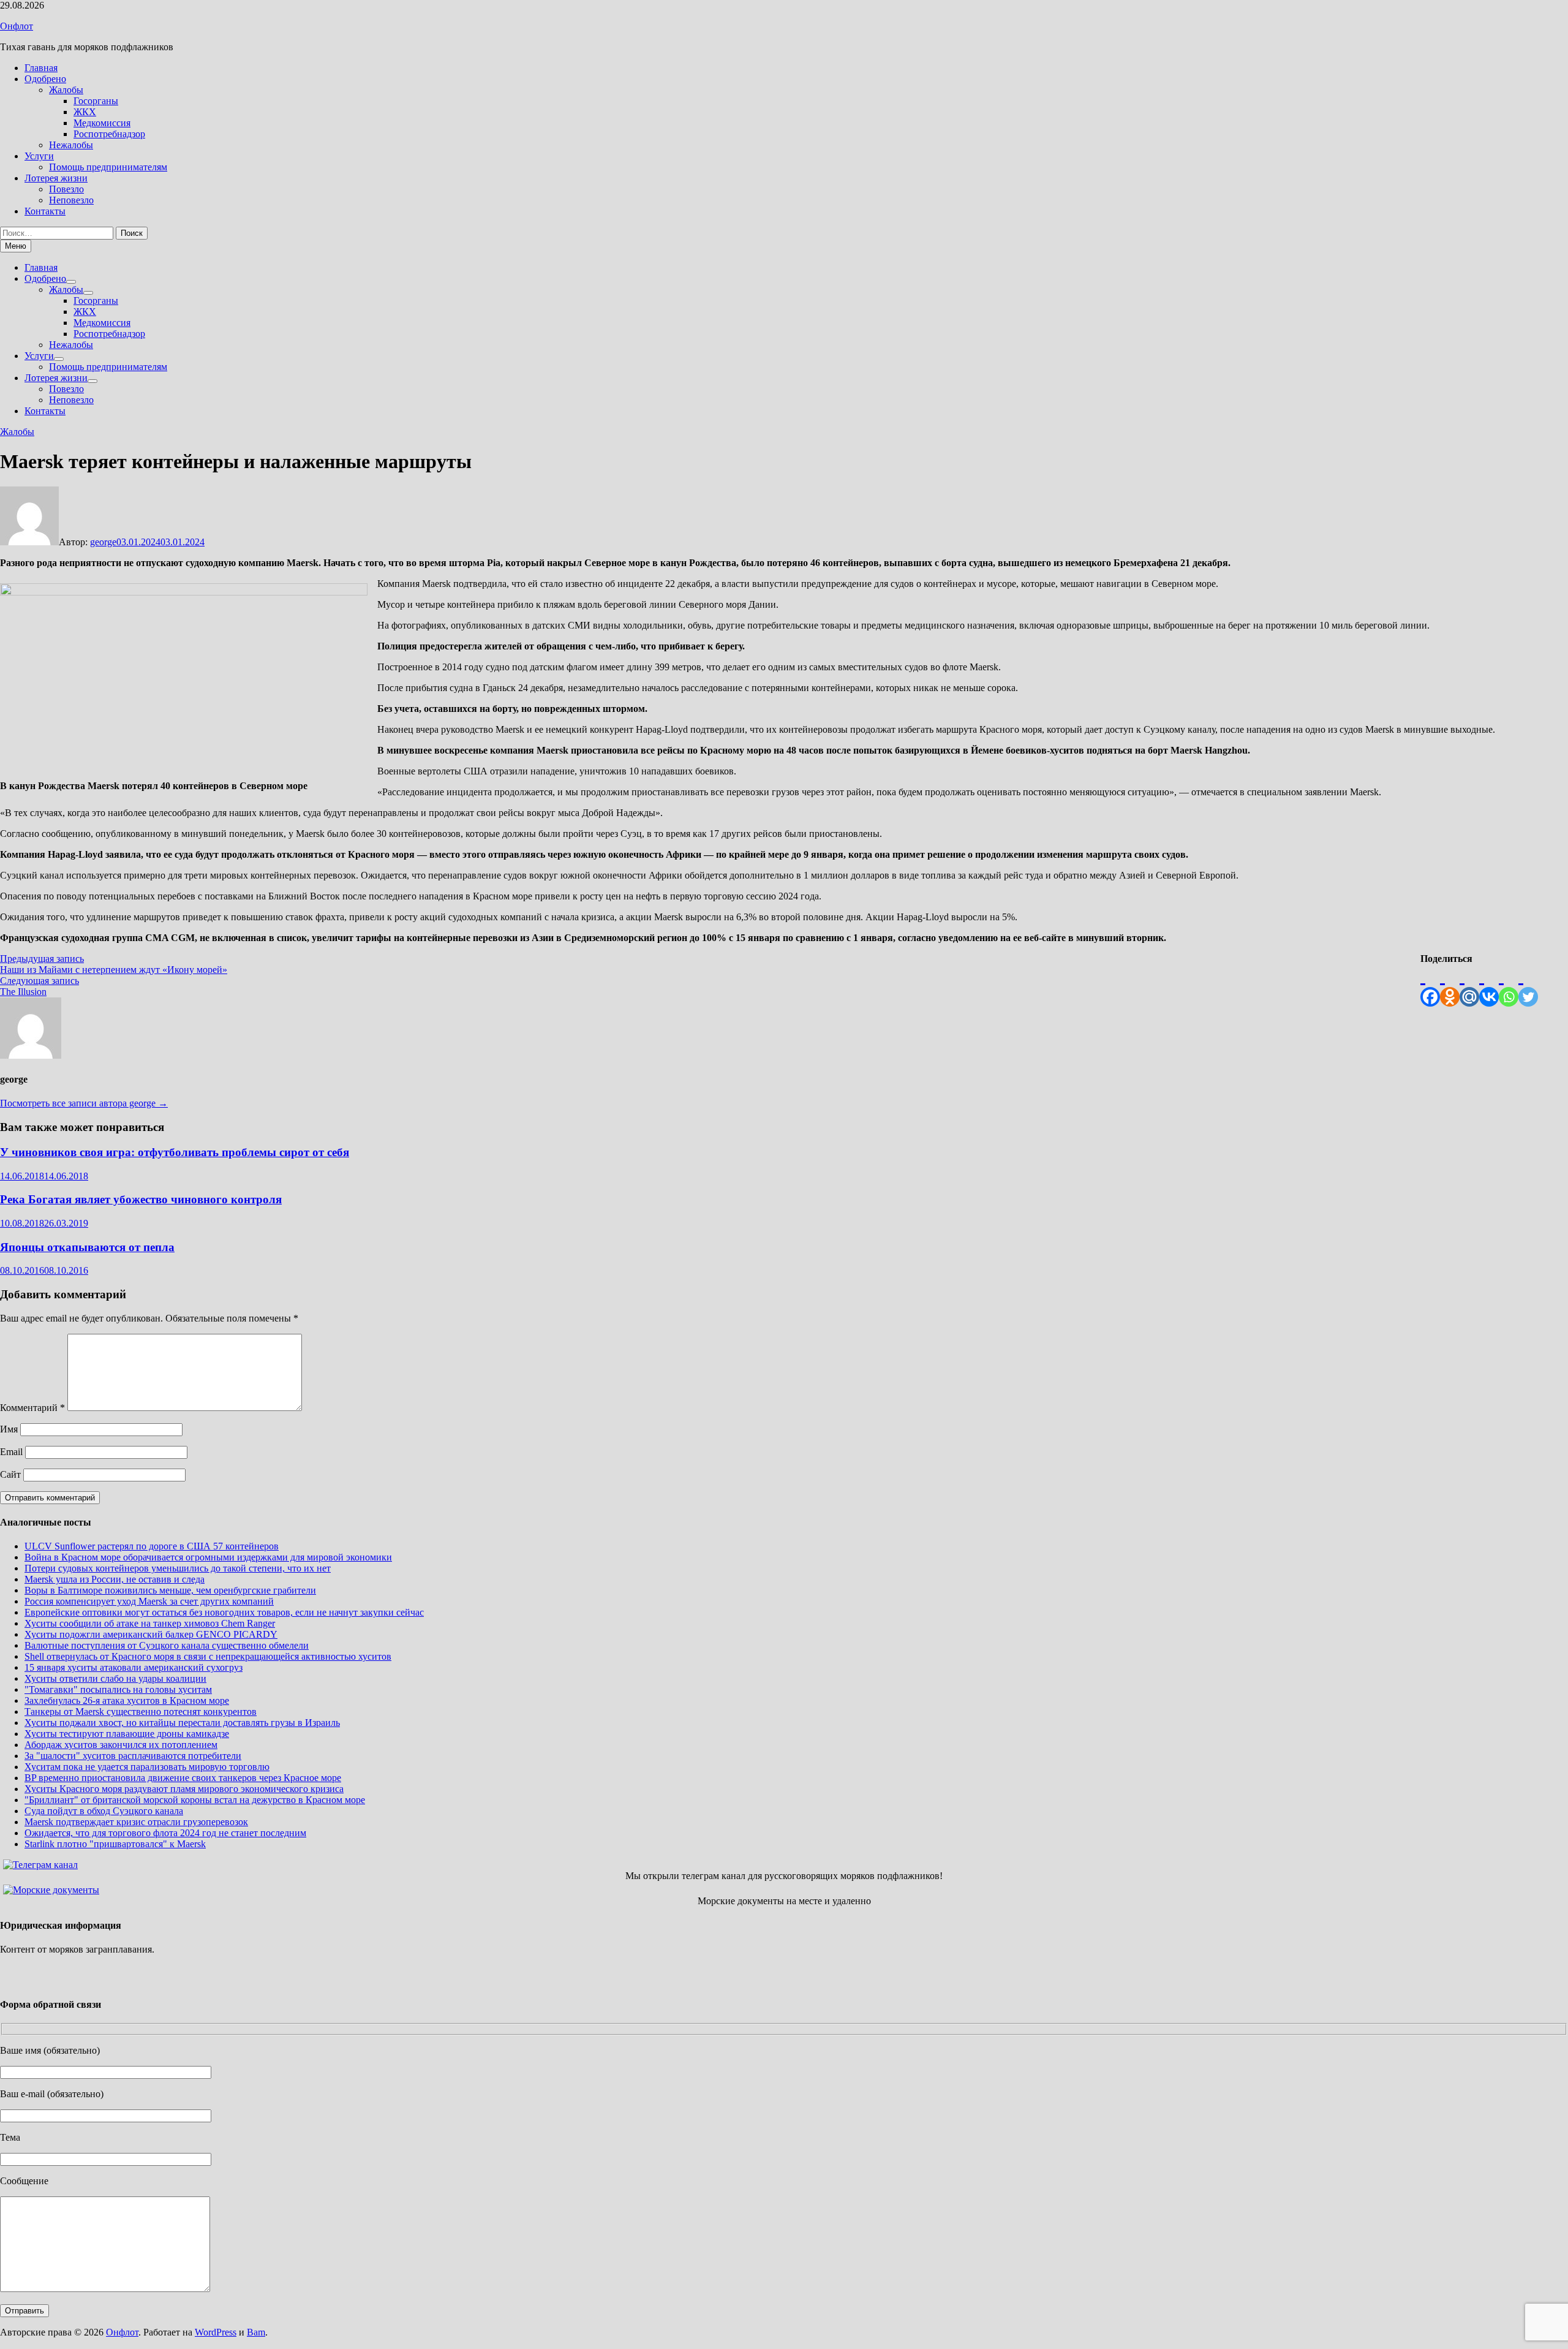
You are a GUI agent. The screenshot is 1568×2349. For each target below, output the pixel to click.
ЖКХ (85, 112)
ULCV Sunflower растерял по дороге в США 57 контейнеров (152, 1546)
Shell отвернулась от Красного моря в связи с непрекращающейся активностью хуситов (208, 1656)
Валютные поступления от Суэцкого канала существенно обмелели (167, 1645)
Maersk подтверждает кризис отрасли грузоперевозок (136, 1822)
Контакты (45, 211)
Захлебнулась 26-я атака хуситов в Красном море (127, 1700)
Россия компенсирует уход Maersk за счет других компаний (149, 1601)
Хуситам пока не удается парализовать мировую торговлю (147, 1767)
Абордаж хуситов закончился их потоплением (121, 1745)
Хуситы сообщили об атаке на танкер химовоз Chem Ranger (150, 1623)
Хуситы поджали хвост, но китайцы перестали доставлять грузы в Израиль (182, 1723)
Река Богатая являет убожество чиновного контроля (141, 1199)
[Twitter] (1528, 985)
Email (11, 1452)
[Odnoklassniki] (1450, 985)
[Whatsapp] (1509, 985)
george (103, 542)
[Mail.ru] (1469, 985)
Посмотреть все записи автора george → (84, 1103)
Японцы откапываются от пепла (87, 1247)
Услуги (39, 156)
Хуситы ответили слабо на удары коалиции (115, 1678)
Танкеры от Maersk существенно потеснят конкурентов (141, 1712)
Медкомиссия (102, 123)
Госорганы (96, 101)
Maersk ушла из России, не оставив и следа (115, 1579)
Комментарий (32, 1408)
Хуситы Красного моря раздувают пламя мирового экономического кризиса (184, 1789)
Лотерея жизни (56, 178)
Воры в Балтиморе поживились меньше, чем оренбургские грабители (170, 1590)
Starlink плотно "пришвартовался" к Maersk (115, 1844)
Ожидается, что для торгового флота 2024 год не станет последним (165, 1833)
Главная (41, 68)
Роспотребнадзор (109, 134)
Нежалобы (71, 145)
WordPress (216, 2332)
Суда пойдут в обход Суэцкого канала (104, 1811)
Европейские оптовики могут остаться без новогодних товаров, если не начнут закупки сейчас (224, 1612)
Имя (9, 1429)
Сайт (10, 1474)
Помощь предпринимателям (108, 167)
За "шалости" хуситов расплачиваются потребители (133, 1756)
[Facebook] (1430, 985)
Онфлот (17, 26)
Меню (16, 246)
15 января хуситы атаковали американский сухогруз (134, 1667)
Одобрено (45, 79)
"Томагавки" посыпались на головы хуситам (118, 1689)
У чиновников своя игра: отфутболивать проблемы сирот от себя (175, 1152)
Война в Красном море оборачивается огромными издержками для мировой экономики (208, 1557)
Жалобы (66, 90)
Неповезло (71, 200)
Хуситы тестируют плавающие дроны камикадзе (127, 1734)
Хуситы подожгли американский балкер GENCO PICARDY (151, 1634)
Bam (256, 2332)
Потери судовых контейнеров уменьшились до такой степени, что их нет (178, 1568)
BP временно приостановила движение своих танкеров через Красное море (183, 1778)
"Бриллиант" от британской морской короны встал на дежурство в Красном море (195, 1800)
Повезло (66, 189)
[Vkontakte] (1489, 985)
